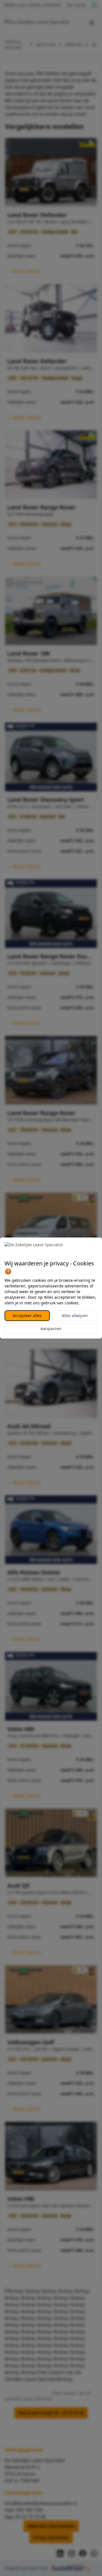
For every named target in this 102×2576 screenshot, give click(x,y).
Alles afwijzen (75, 1316)
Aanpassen (51, 1328)
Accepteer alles (27, 1316)
